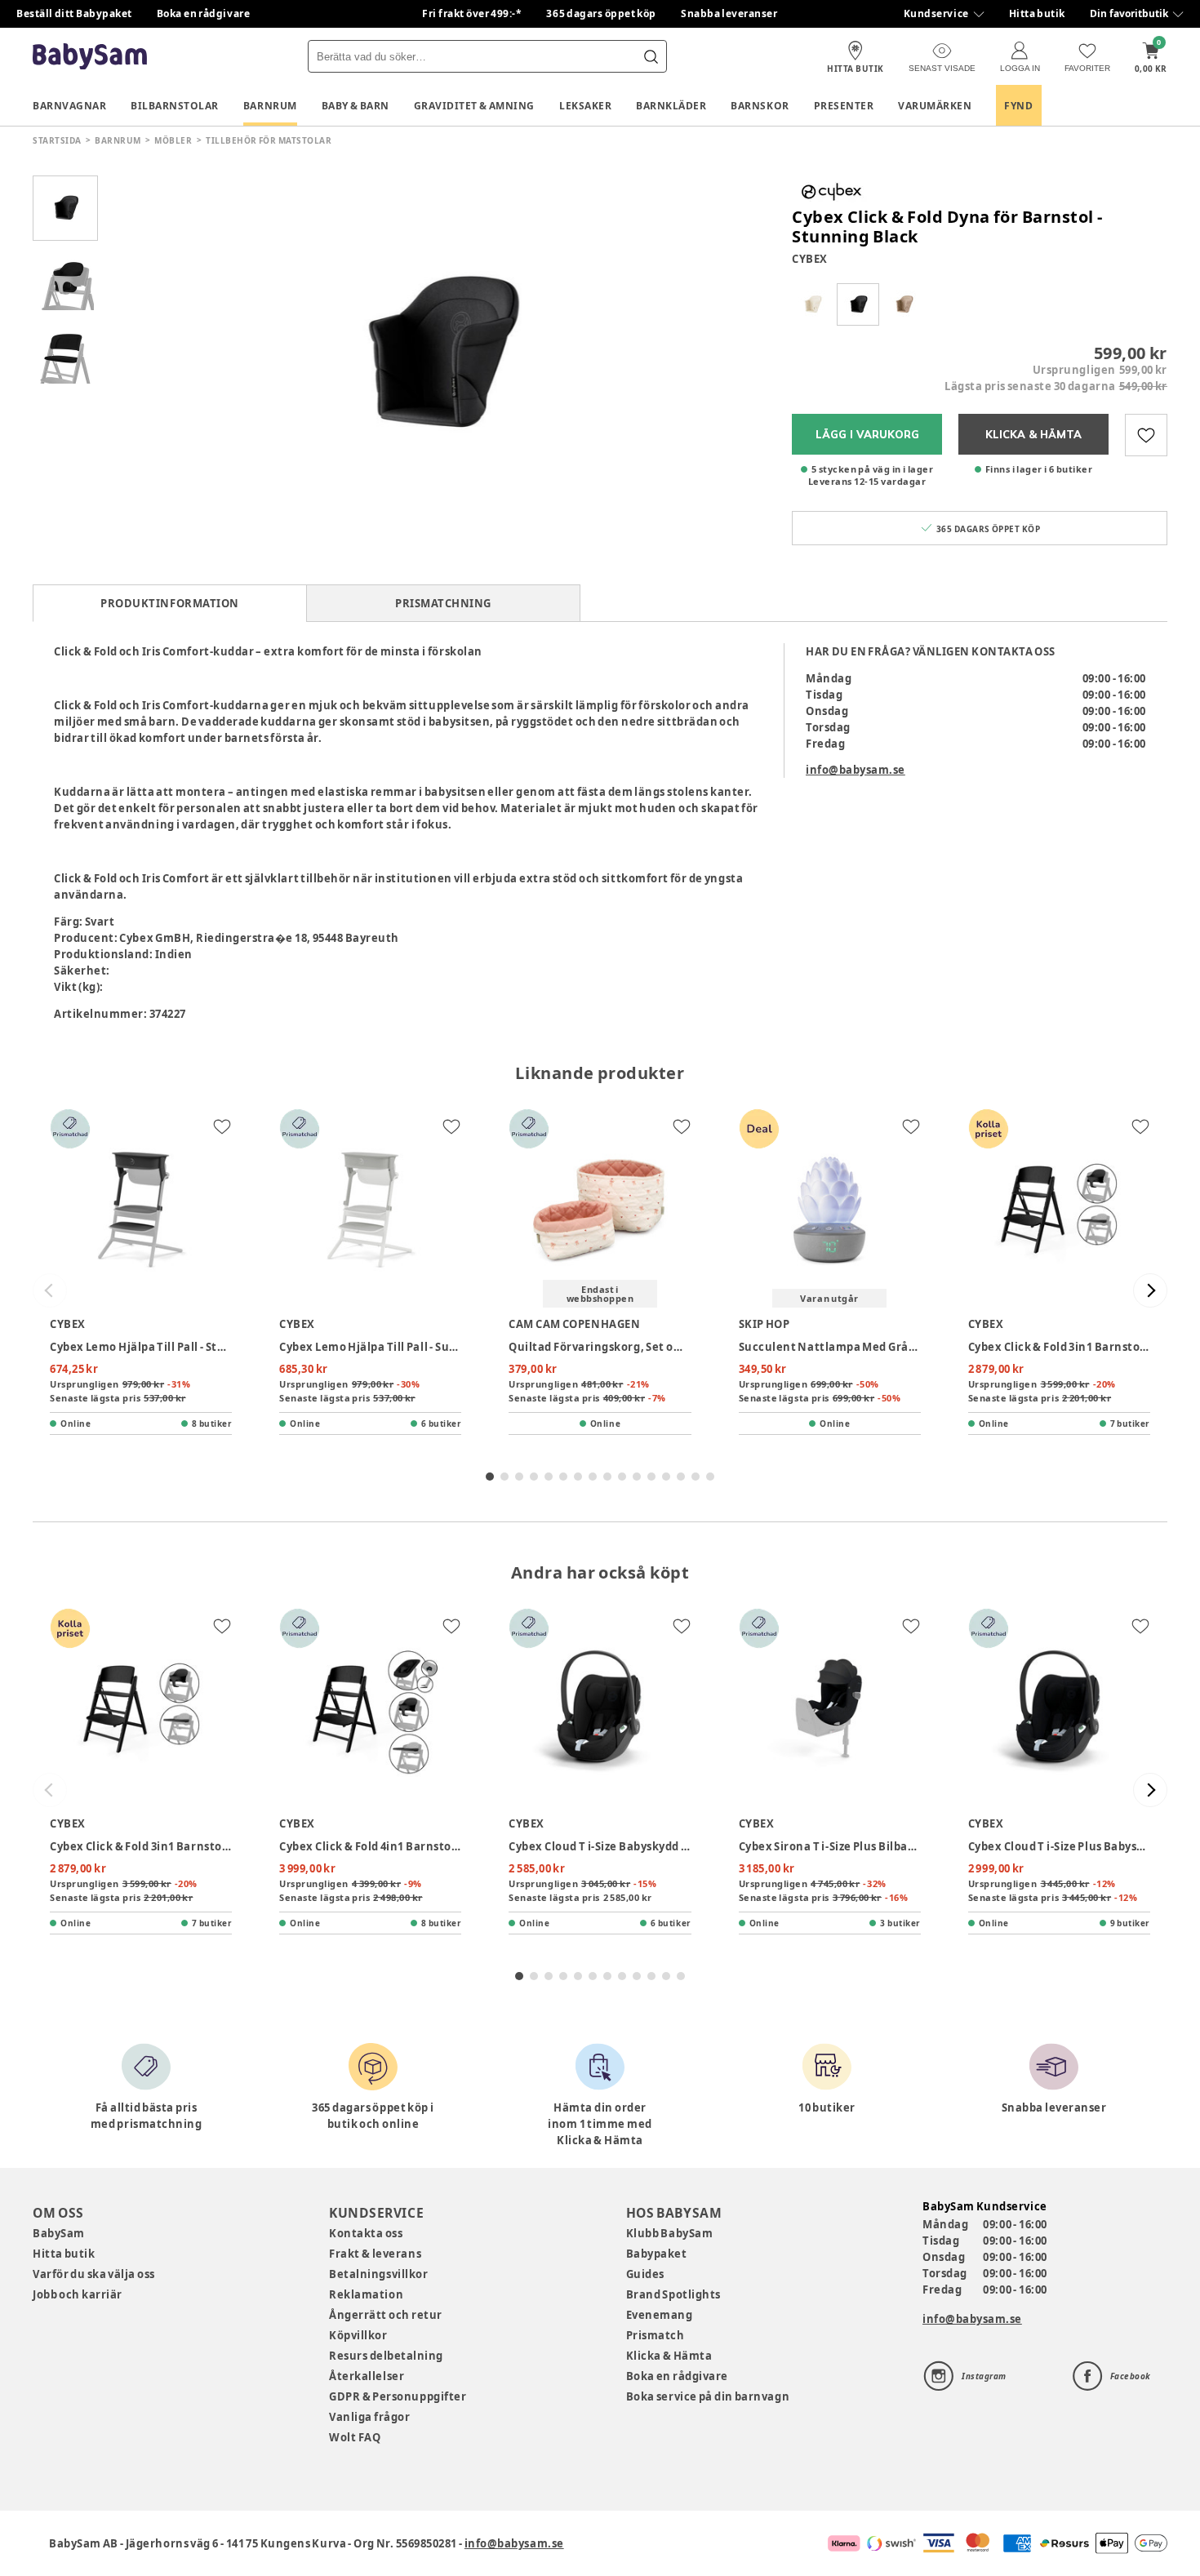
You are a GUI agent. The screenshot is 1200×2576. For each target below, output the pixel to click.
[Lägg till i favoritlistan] (1146, 435)
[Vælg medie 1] (65, 208)
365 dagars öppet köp (601, 13)
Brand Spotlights (673, 2294)
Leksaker (585, 106)
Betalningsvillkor (378, 2274)
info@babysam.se (856, 770)
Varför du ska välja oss (94, 2274)
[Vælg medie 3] (65, 355)
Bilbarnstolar (175, 106)
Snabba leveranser (729, 13)
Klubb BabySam (669, 2233)
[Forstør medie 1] (437, 355)
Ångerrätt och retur (385, 2315)
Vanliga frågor (369, 2417)
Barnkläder (671, 106)
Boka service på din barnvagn (708, 2396)
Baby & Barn (356, 106)
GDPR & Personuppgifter (398, 2396)
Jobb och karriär (78, 2294)
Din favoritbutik (1129, 13)
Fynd (1018, 106)
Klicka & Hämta (669, 2356)
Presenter (844, 106)
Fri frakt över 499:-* (472, 13)
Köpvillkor (358, 2335)
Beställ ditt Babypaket (74, 13)
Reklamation (366, 2294)
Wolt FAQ (355, 2437)
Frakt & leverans (375, 2254)
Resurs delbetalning (386, 2356)
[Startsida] (90, 57)
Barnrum (270, 106)
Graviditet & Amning (474, 106)
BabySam (59, 2233)
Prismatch (656, 2335)
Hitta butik (1037, 13)
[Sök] (651, 56)
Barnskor (760, 106)
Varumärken (935, 106)
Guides (645, 2274)
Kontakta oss (366, 2233)
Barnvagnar (69, 106)
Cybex (810, 259)
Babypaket (657, 2254)
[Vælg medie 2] (65, 282)
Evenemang (660, 2315)
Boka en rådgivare (203, 13)
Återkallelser (367, 2376)
